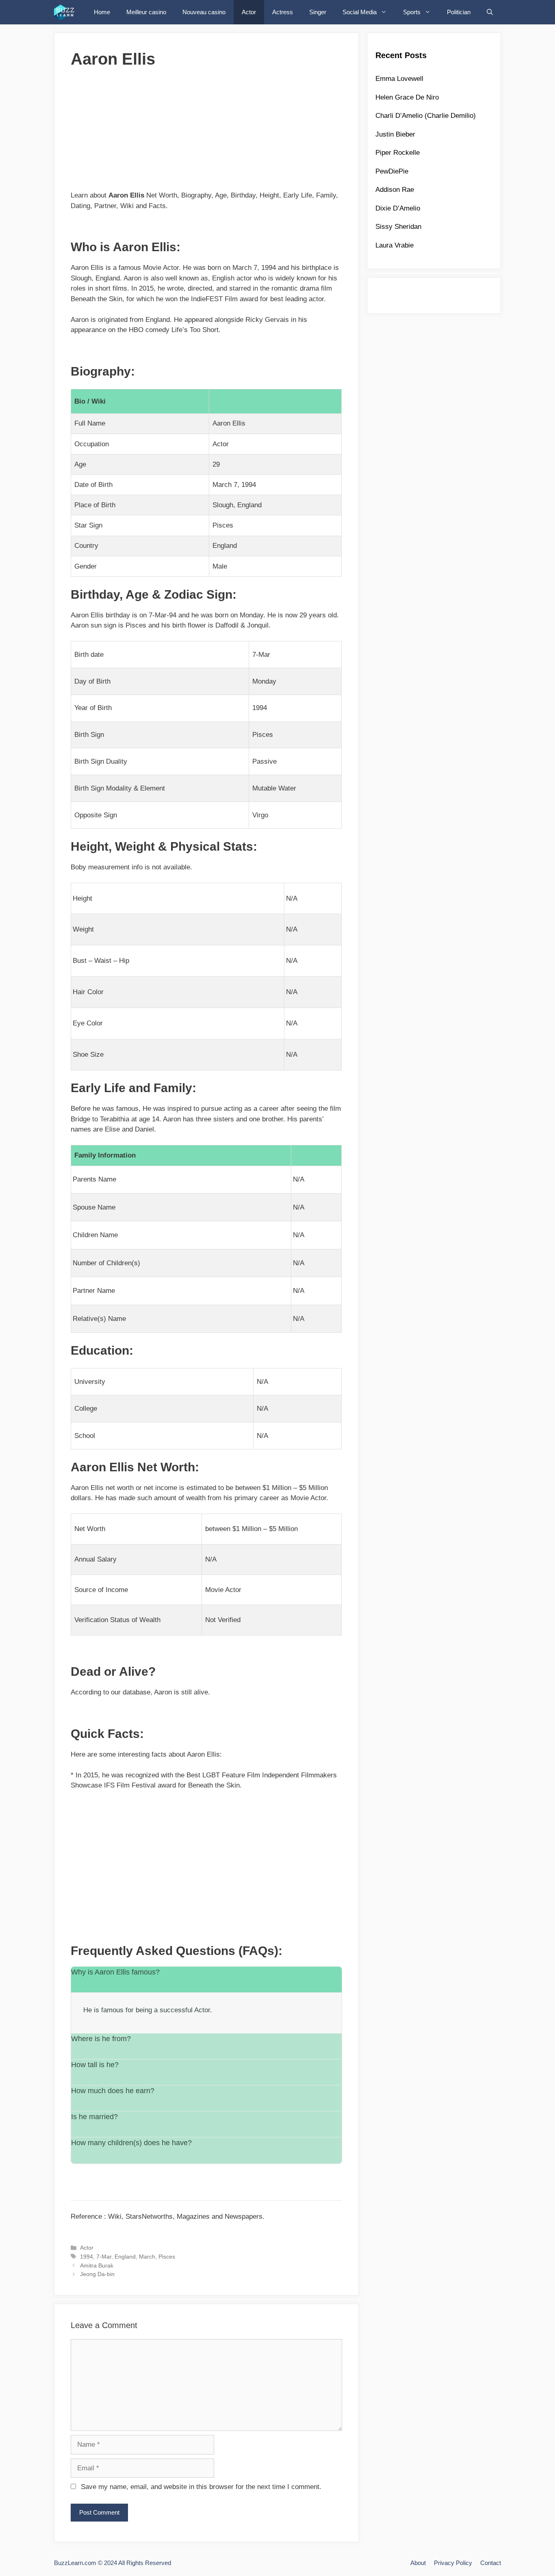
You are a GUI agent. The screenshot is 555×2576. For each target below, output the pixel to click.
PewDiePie (392, 171)
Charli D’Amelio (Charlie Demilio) (426, 116)
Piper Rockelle (398, 153)
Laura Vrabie (395, 245)
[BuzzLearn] (67, 12)
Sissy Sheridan (398, 227)
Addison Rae (395, 190)
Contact (491, 2563)
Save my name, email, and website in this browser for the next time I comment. (201, 2487)
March (147, 2257)
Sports (412, 12)
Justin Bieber (395, 134)
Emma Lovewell (399, 79)
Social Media (360, 12)
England (125, 2257)
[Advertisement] (206, 133)
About (418, 2563)
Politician (459, 12)
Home (102, 12)
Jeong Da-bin (97, 2274)
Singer (318, 12)
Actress (283, 12)
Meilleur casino (146, 12)
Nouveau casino (204, 12)
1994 (87, 2257)
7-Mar (104, 2257)
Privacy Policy (453, 2563)
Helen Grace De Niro (407, 97)
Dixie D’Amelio (398, 208)
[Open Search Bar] (490, 12)
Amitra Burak (97, 2265)
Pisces (167, 2257)
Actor (249, 12)
